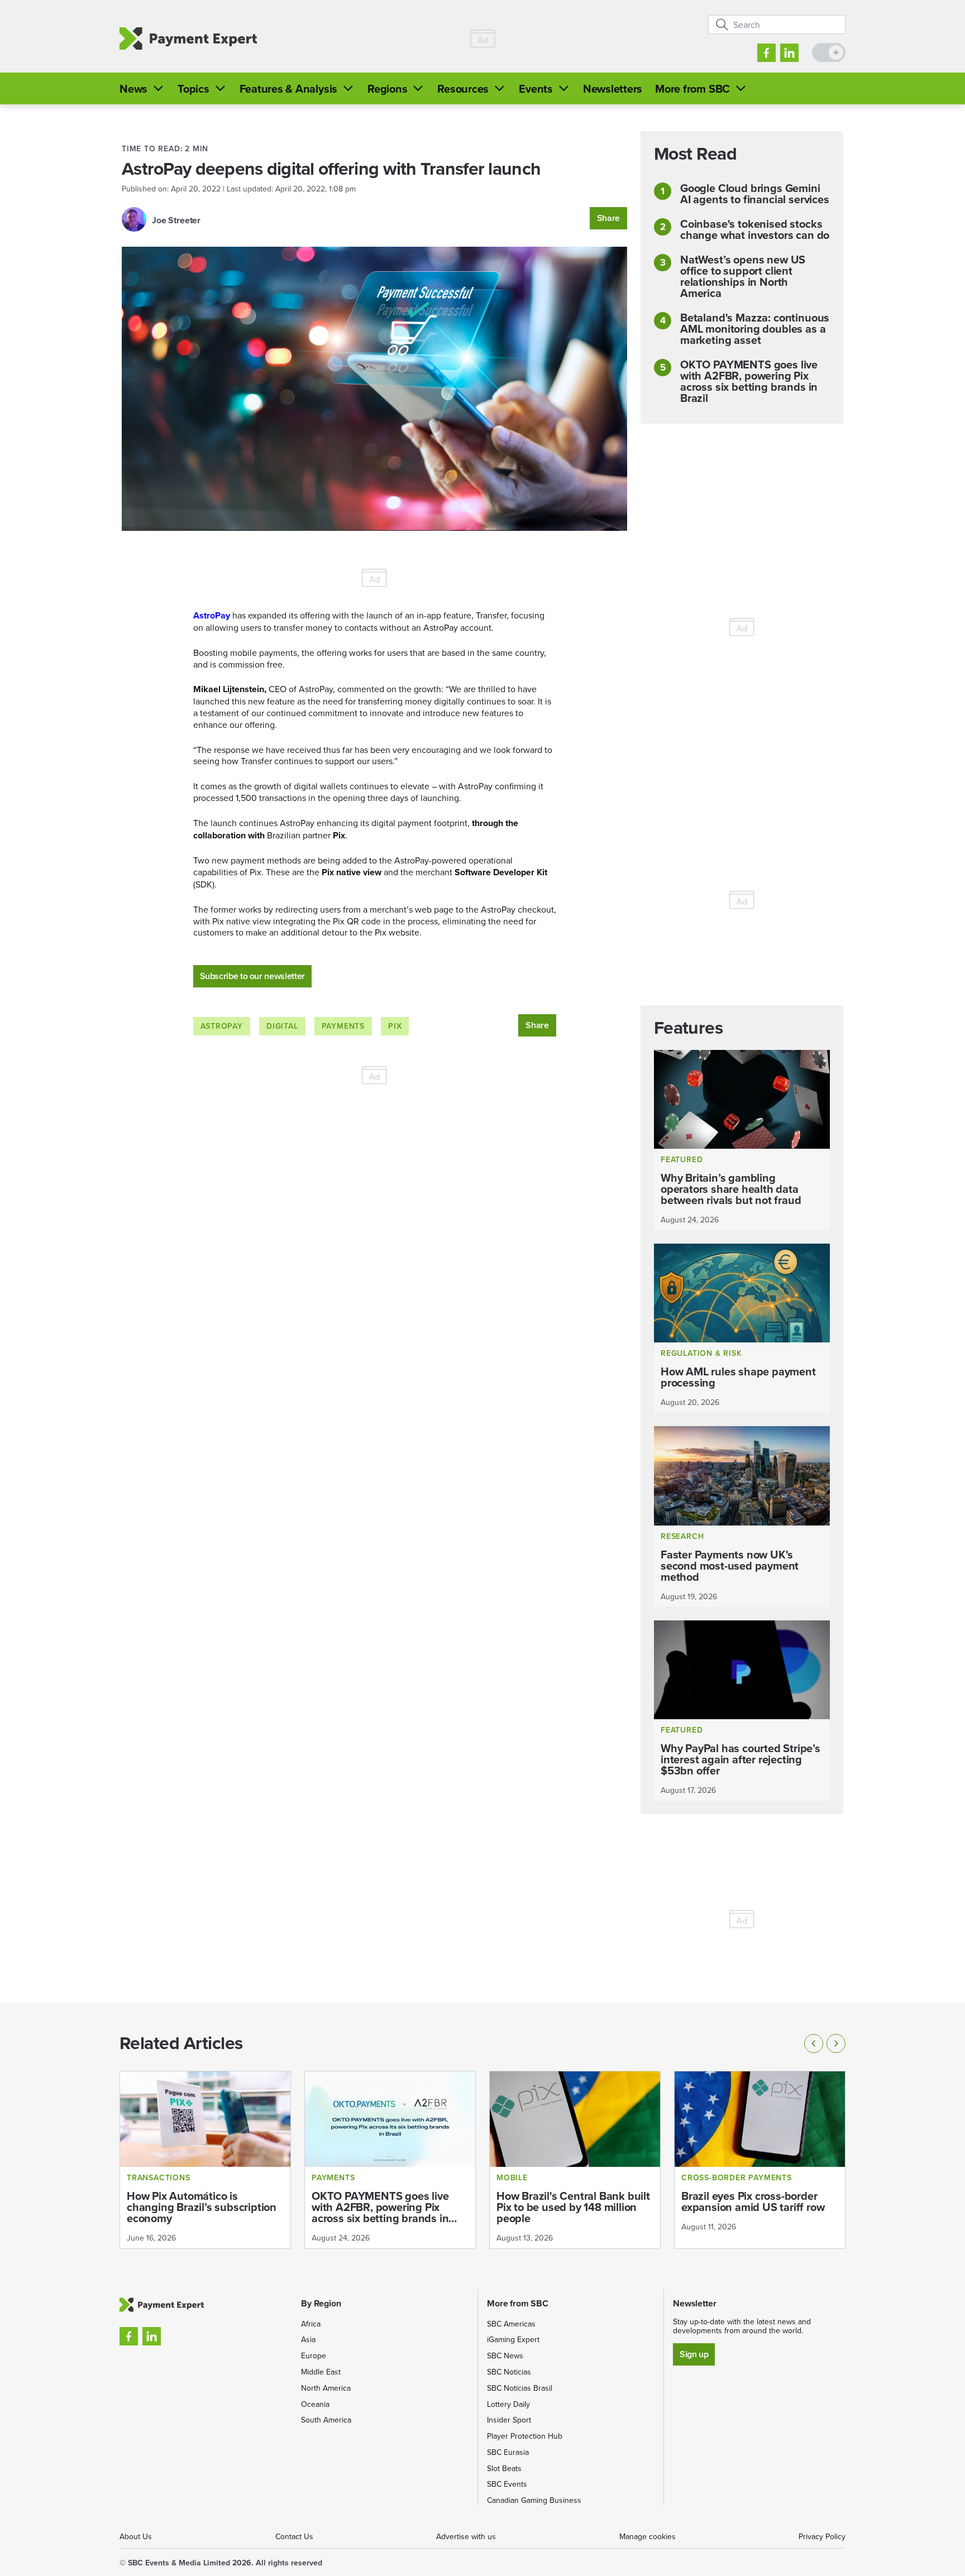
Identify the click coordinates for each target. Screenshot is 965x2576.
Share (608, 218)
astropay (222, 1026)
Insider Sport (509, 2420)
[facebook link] (766, 53)
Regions (387, 88)
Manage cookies (648, 2536)
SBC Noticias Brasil (520, 2388)
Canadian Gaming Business (534, 2500)
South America (326, 2420)
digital (282, 1026)
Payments (343, 1026)
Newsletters (613, 88)
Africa (311, 2324)
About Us (136, 2536)
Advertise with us (466, 2536)
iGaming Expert (513, 2339)
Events (536, 88)
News (133, 88)
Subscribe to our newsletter (252, 976)
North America (326, 2388)
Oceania (315, 2404)
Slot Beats (504, 2468)
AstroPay (212, 615)
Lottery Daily (508, 2404)
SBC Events (507, 2484)
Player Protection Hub (525, 2436)
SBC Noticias (509, 2372)
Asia (308, 2339)
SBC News (505, 2356)
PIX (395, 1026)
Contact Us (294, 2536)
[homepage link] (188, 39)
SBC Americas (511, 2324)
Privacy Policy (822, 2536)
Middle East (321, 2372)
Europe (314, 2356)
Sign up (694, 2354)
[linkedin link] (789, 53)
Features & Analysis (288, 88)
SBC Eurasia (508, 2452)
